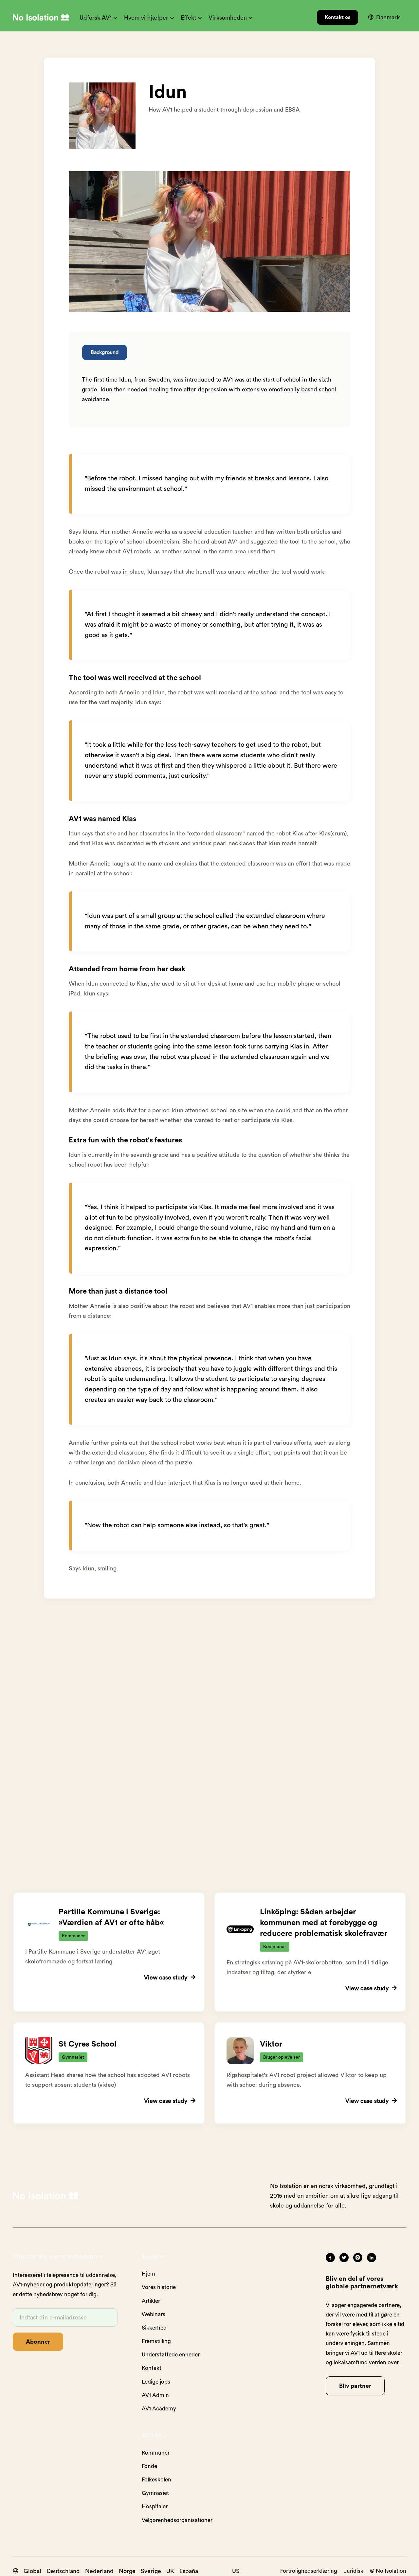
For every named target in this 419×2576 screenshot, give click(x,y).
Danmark (215, 2571)
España (189, 2571)
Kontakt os (337, 17)
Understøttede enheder (171, 2355)
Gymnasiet (155, 2493)
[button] (99, 18)
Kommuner (156, 2453)
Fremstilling (156, 2341)
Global (32, 2571)
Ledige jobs (156, 2382)
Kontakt (152, 2368)
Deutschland (63, 2571)
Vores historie (159, 2287)
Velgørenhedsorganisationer (177, 2520)
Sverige (151, 2571)
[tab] (105, 352)
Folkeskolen (156, 2480)
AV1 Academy (159, 2409)
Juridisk (354, 2571)
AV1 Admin (155, 2395)
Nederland (99, 2571)
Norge (127, 2571)
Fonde (149, 2466)
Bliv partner (355, 2386)
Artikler (151, 2301)
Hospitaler (155, 2506)
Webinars (154, 2314)
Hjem (148, 2274)
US (236, 2571)
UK (170, 2571)
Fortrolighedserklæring (309, 2571)
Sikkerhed (154, 2328)
